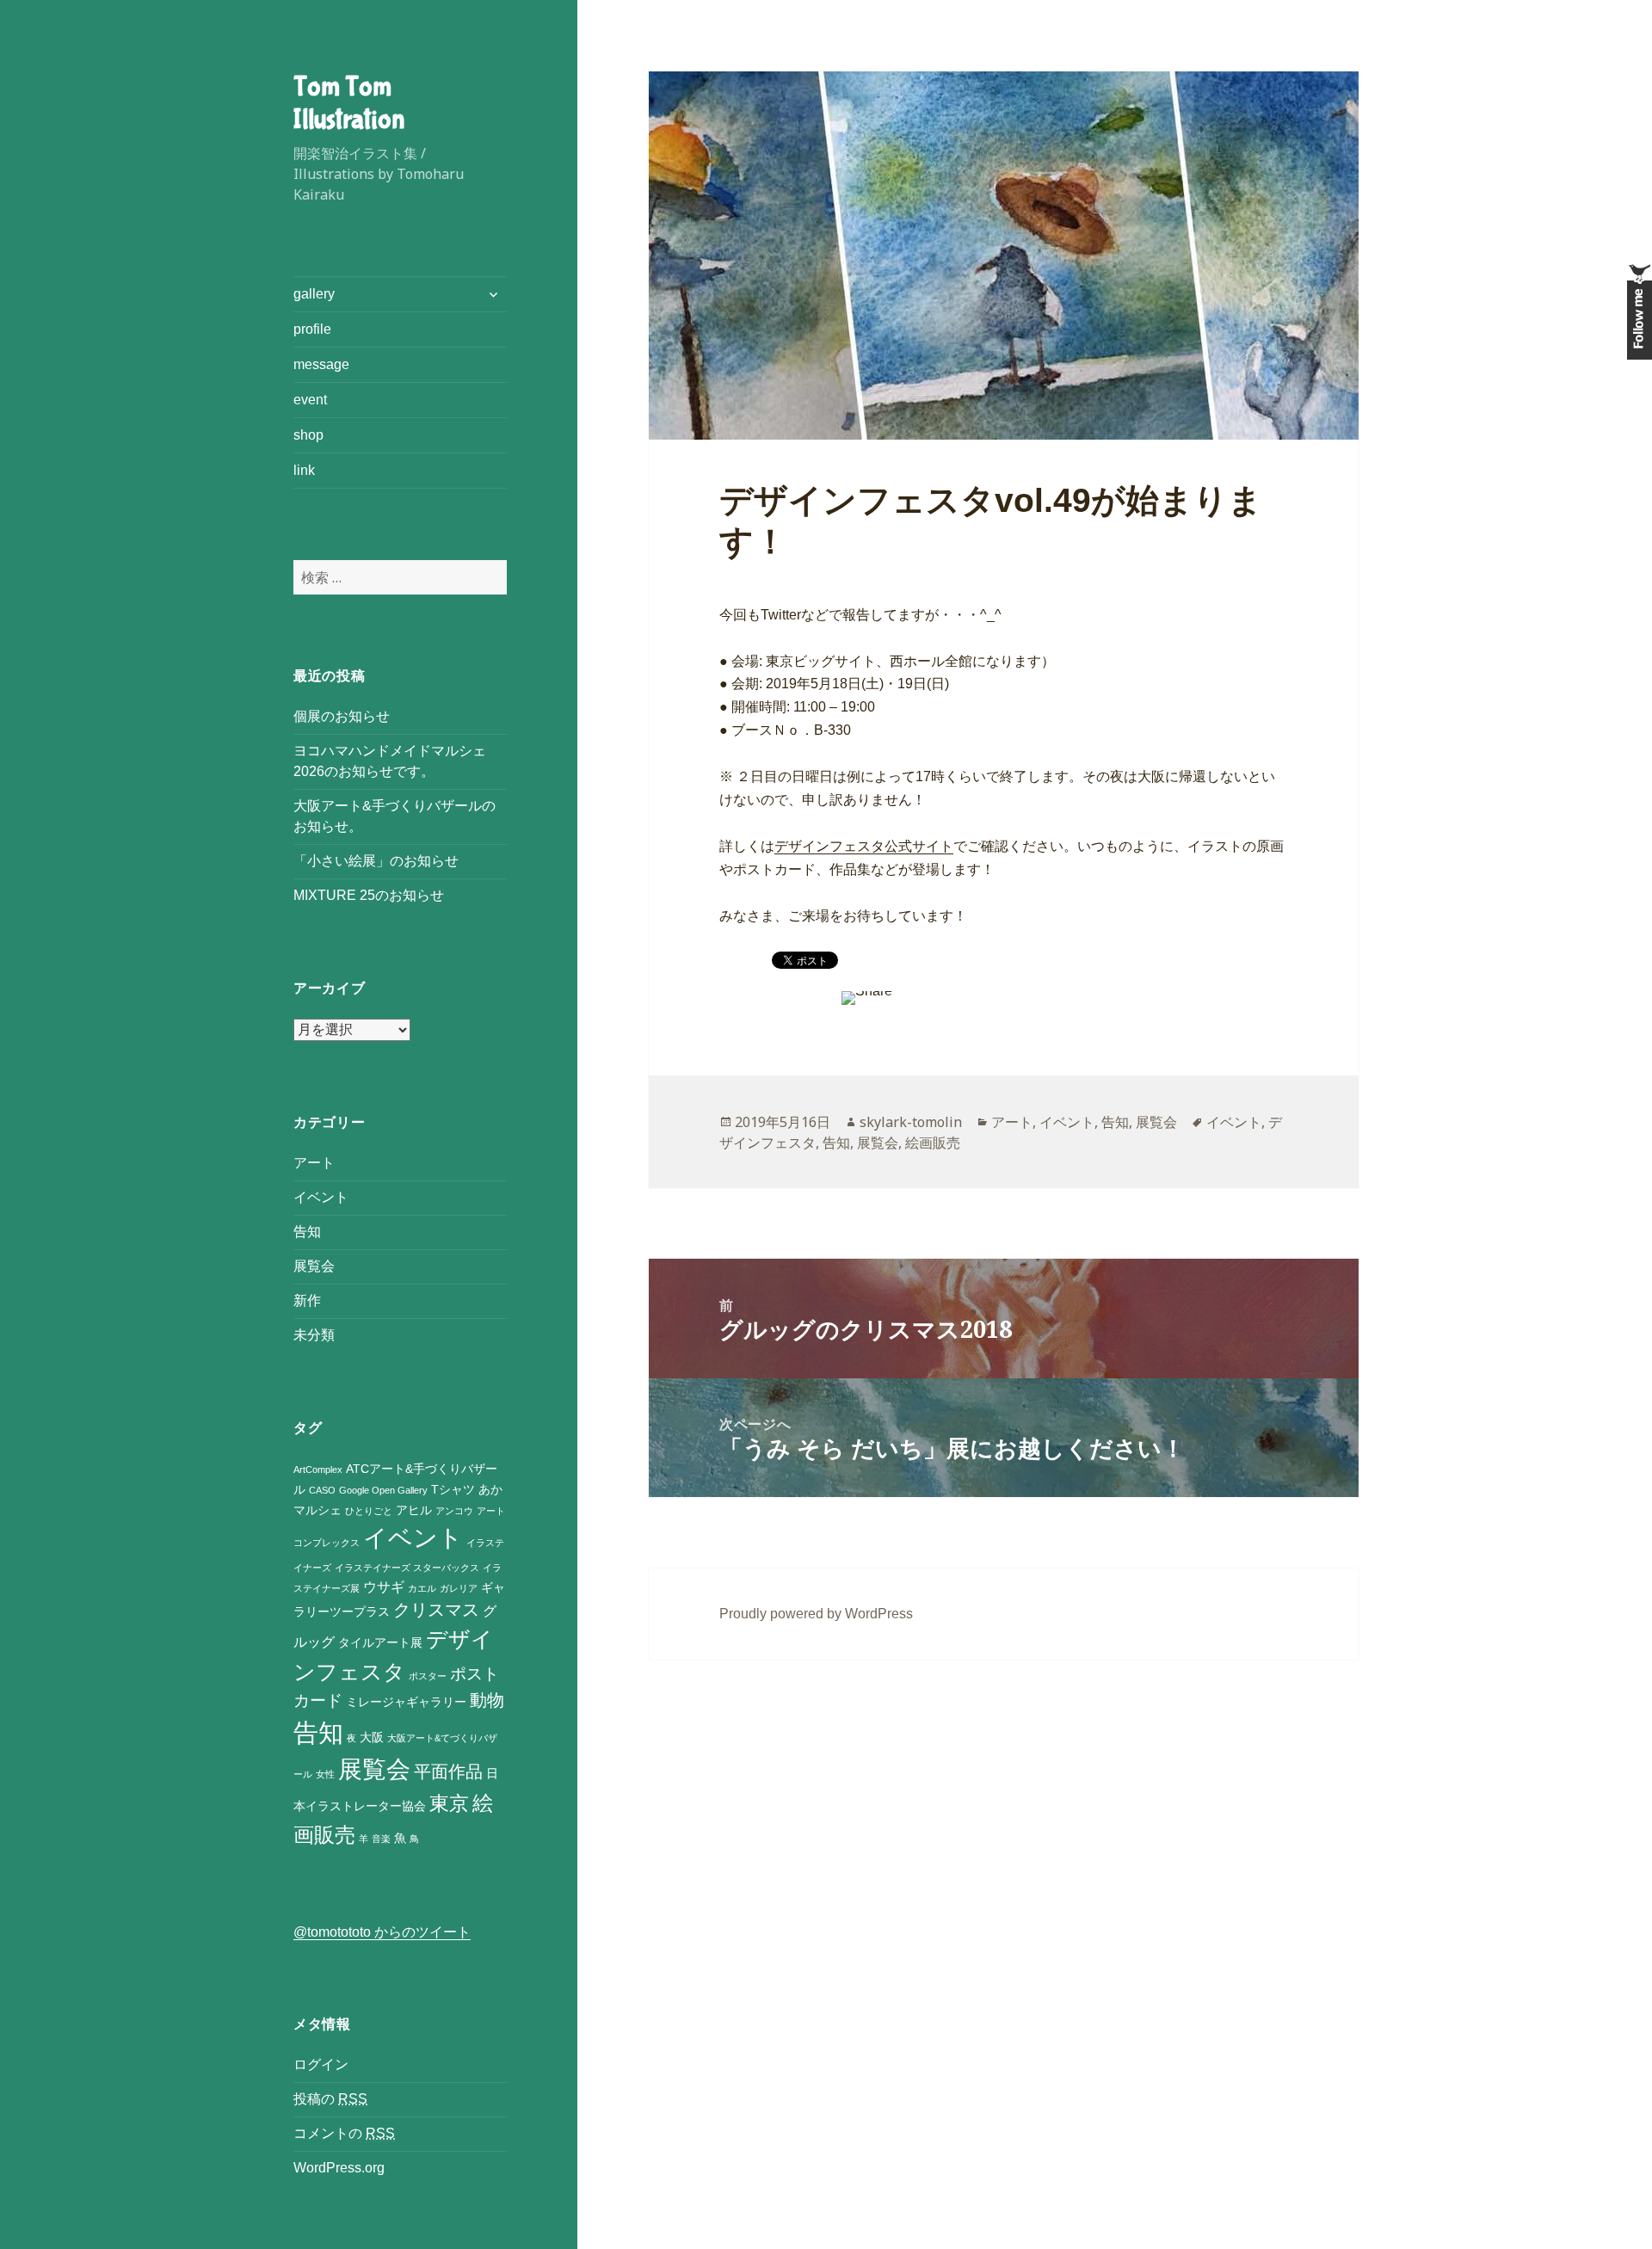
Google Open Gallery (383, 1490)
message (321, 364)
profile (312, 329)
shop (308, 435)
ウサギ (384, 1587)
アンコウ (454, 1511)
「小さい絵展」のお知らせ (376, 861)
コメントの (344, 2133)
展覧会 (314, 1266)
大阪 (372, 1738)
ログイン (321, 2064)
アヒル (414, 1510)
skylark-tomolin (911, 1122)
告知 (307, 1232)
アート (314, 1163)
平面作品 (448, 1771)
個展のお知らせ (342, 716)
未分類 (314, 1335)
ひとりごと (369, 1511)
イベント (321, 1197)
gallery (314, 294)
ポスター (428, 1676)
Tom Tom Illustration (349, 104)
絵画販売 (933, 1143)
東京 (449, 1803)
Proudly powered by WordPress (816, 1614)
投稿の (330, 2099)
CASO (322, 1490)
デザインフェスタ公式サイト (864, 846)
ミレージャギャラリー (406, 1702)
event (310, 400)
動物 (487, 1700)
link (304, 470)
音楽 (381, 1839)
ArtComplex (318, 1470)
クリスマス (436, 1610)
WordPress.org (339, 2168)
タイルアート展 (380, 1643)
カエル (422, 1588)
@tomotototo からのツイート (382, 1932)
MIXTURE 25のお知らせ (369, 895)
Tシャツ (453, 1490)
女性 (325, 1774)
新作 (307, 1300)
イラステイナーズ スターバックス (407, 1568)
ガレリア (459, 1588)
